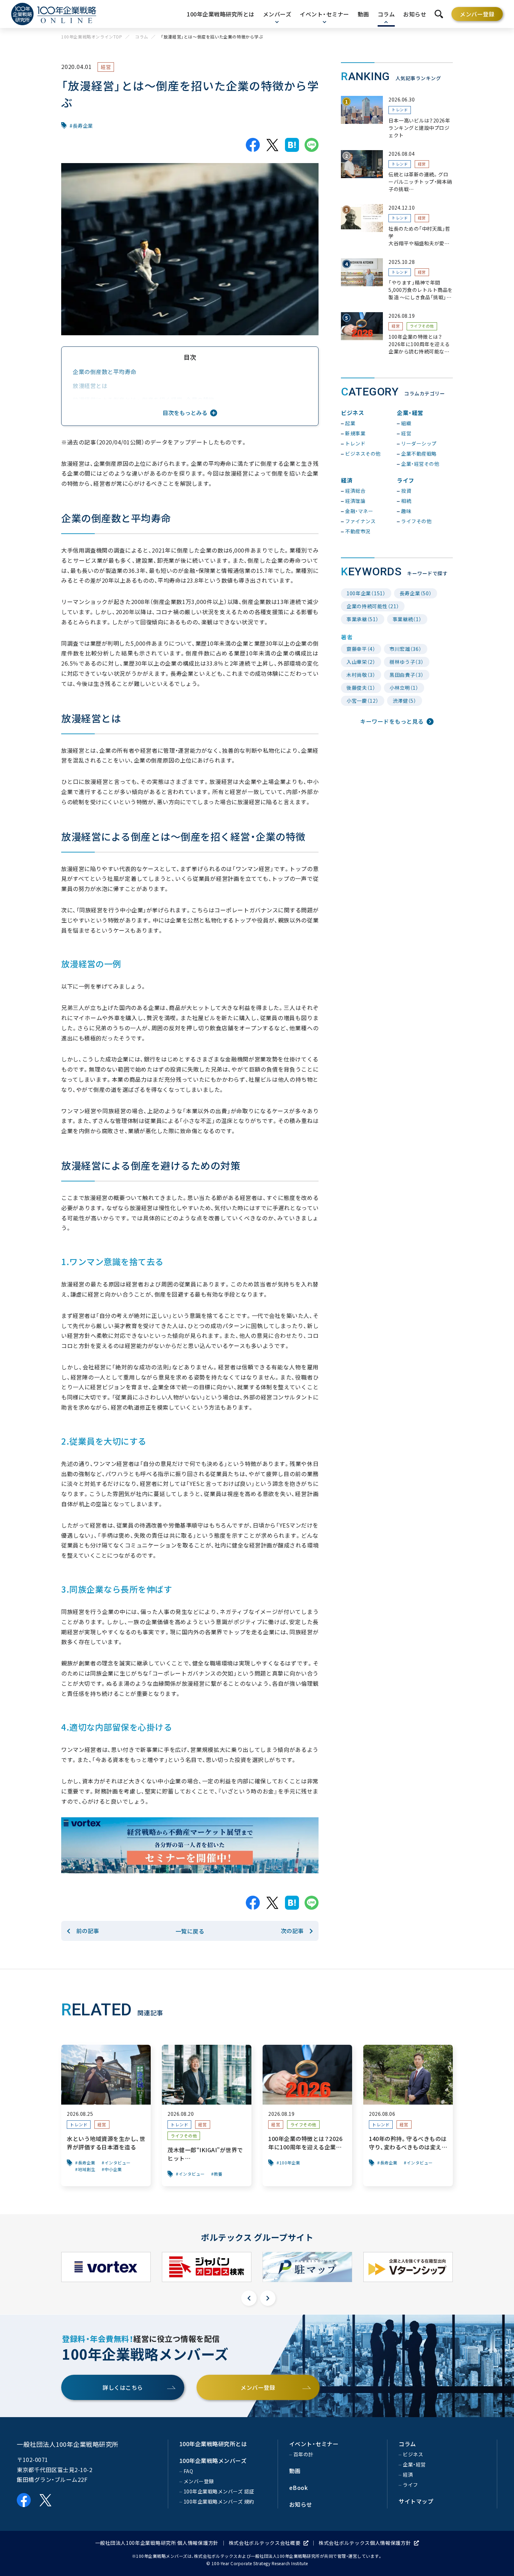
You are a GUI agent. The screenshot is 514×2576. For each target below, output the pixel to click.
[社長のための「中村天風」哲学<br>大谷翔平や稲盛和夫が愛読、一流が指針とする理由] (397, 226)
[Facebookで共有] (253, 145)
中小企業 (113, 2169)
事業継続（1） (407, 619)
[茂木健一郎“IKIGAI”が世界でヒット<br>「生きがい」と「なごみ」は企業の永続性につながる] (207, 2115)
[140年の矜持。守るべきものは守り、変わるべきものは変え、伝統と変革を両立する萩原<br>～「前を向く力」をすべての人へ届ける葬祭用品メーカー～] (408, 2115)
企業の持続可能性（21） (373, 606)
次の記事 (292, 1931)
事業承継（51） (363, 619)
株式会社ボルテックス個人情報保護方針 (365, 2543)
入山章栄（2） (361, 662)
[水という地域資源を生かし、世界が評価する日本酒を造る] (106, 2115)
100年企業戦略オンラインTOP (92, 37)
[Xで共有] (272, 145)
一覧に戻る (190, 1931)
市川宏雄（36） (406, 649)
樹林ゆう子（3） (407, 662)
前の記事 (88, 1931)
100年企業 (290, 2163)
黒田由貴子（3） (407, 675)
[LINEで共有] (312, 145)
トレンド (400, 110)
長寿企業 (83, 126)
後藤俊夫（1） (361, 688)
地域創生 (87, 2169)
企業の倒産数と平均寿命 (105, 372)
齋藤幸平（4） (361, 649)
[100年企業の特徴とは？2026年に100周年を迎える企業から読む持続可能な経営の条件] (397, 334)
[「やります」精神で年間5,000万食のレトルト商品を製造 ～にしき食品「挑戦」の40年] (397, 280)
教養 (218, 2174)
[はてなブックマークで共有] (292, 145)
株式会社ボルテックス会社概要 (265, 2543)
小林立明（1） (404, 688)
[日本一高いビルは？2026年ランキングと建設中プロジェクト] (397, 117)
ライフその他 (422, 326)
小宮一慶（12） (363, 701)
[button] (249, 2298)
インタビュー (118, 2163)
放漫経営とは (90, 386)
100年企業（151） (366, 593)
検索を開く (439, 14)
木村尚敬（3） (361, 675)
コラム (142, 37)
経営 (106, 67)
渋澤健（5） (405, 701)
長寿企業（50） (416, 593)
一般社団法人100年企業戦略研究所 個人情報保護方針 (157, 2543)
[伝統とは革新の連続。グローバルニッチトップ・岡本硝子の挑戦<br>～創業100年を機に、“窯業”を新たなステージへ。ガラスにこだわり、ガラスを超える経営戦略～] (397, 172)
